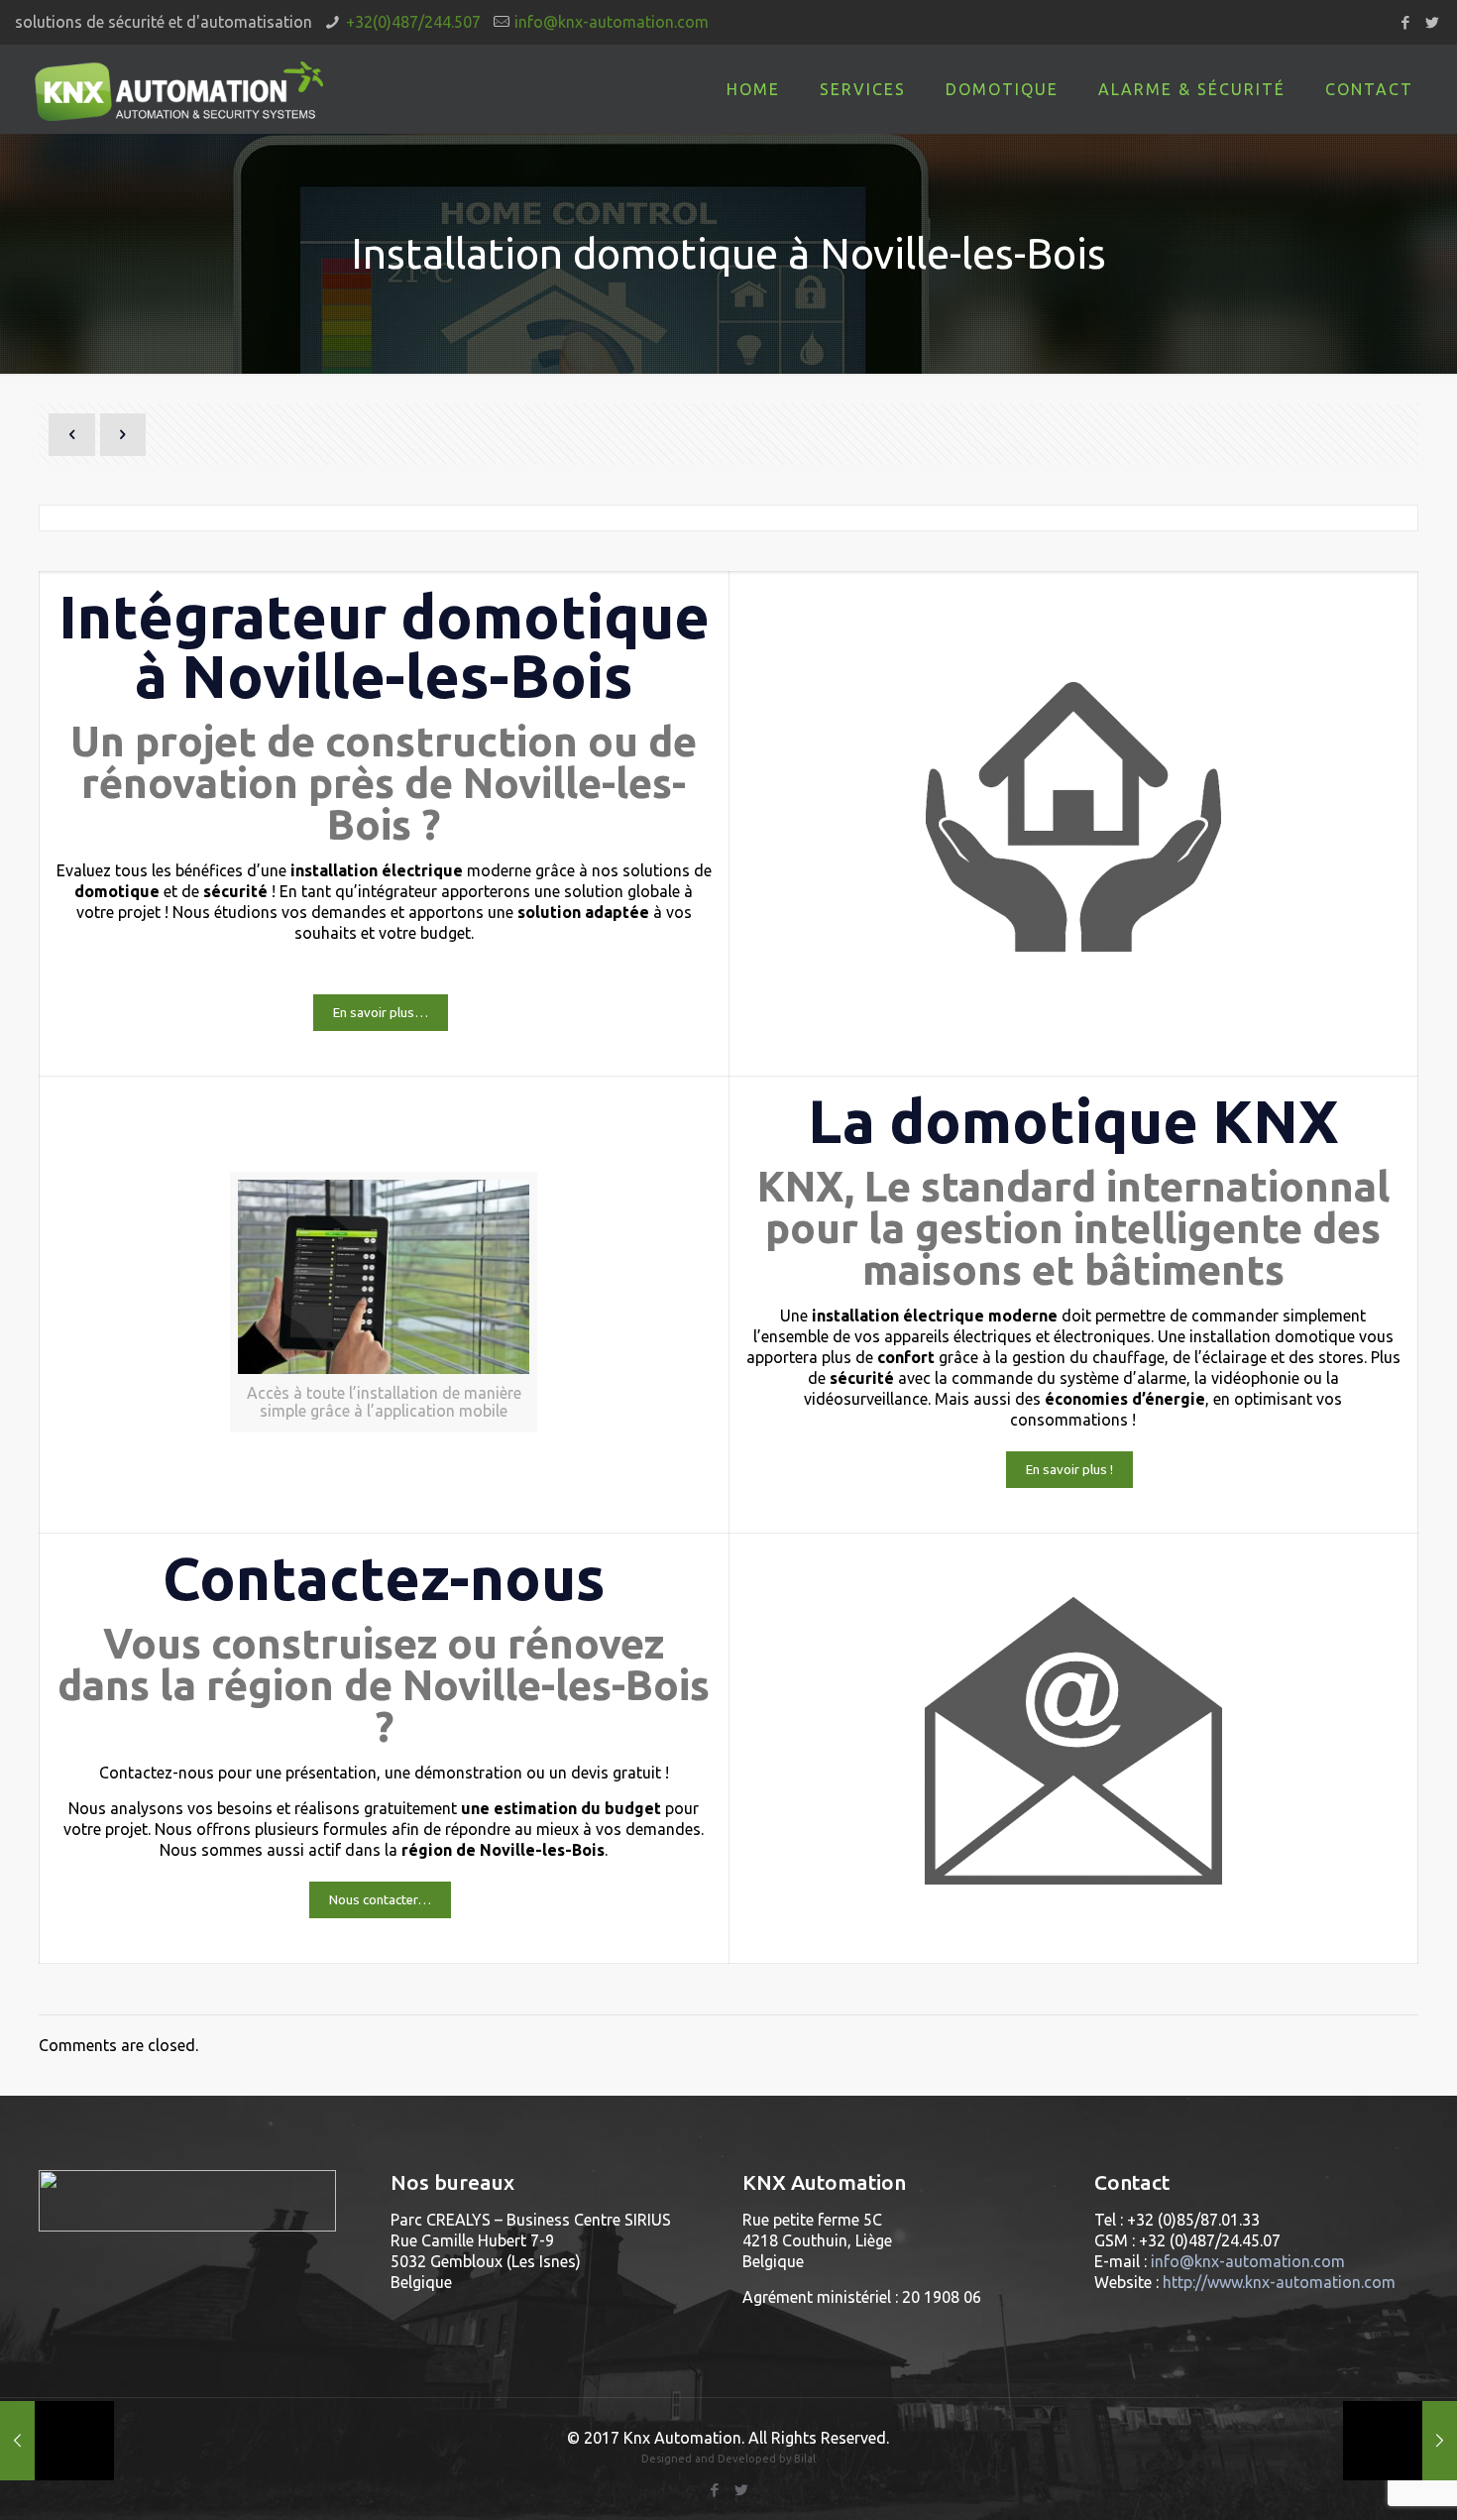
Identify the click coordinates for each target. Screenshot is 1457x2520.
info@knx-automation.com (612, 22)
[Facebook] (1405, 22)
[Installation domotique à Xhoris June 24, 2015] (57, 2441)
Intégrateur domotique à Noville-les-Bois (384, 646)
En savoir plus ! (1069, 1470)
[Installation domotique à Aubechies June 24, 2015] (1400, 2441)
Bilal (805, 2459)
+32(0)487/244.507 (413, 22)
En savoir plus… (381, 1013)
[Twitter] (1432, 22)
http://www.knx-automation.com (1279, 2282)
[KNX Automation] (179, 89)
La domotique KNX (1073, 1121)
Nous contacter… (380, 1900)
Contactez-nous (384, 1578)
